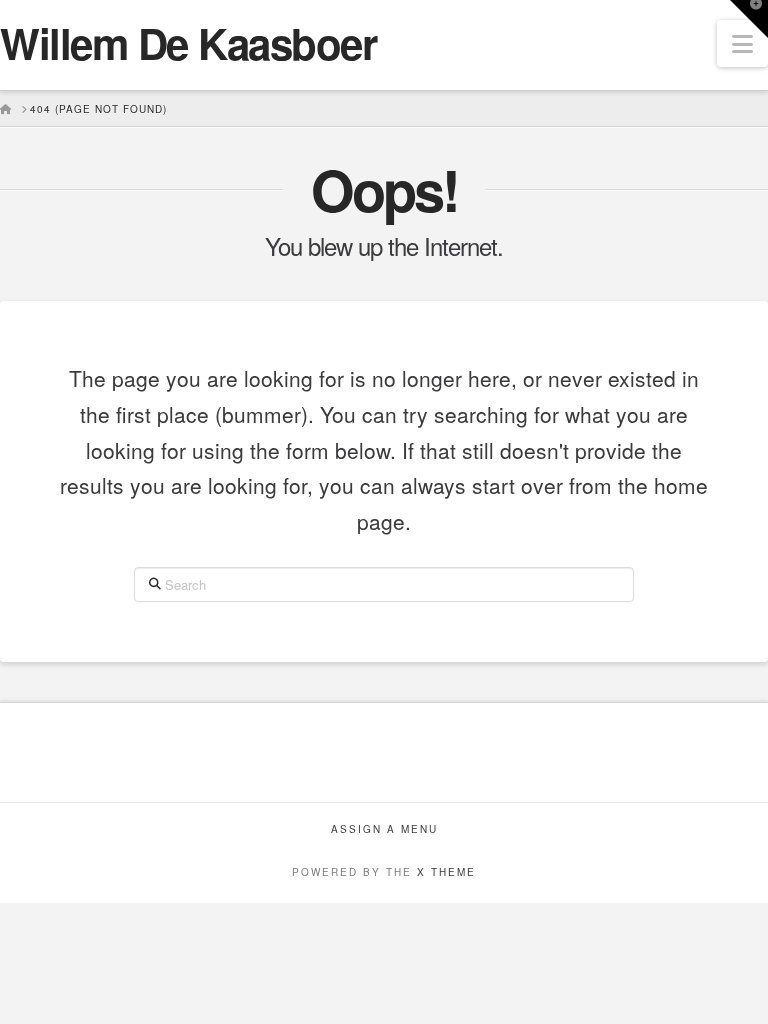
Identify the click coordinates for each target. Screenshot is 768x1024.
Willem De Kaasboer (188, 43)
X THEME (446, 872)
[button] (742, 43)
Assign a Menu (384, 829)
